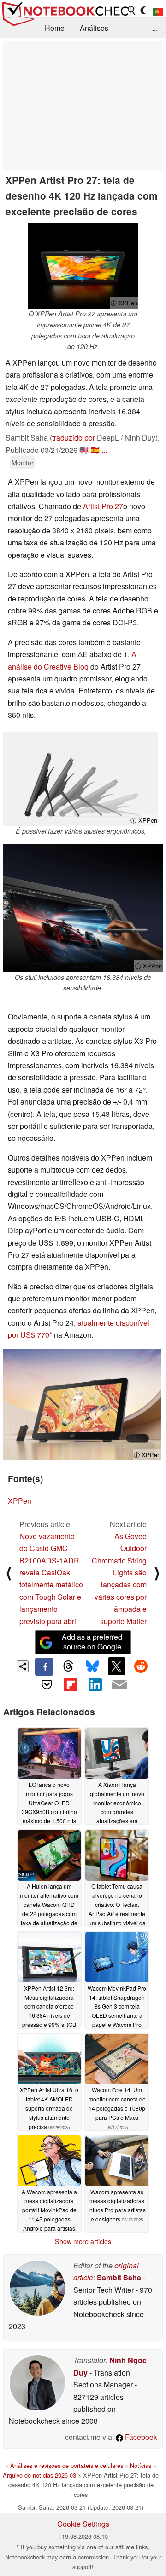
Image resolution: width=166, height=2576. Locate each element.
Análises (94, 28)
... (155, 28)
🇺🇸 (84, 450)
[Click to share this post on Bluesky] (92, 1666)
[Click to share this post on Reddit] (141, 1666)
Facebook (140, 2437)
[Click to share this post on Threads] (68, 1666)
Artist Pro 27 (103, 506)
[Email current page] (119, 1685)
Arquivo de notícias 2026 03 (39, 2475)
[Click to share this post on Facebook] (44, 1666)
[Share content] (23, 1667)
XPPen (20, 1501)
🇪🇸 (95, 450)
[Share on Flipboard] (71, 1684)
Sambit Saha (119, 2277)
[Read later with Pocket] (47, 1684)
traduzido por (74, 438)
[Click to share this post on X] (117, 1666)
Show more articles (83, 2241)
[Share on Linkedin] (95, 1684)
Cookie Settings (83, 2524)
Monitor (23, 462)
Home (55, 28)
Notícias (141, 2465)
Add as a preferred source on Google (92, 1642)
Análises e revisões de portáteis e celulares (67, 2465)
